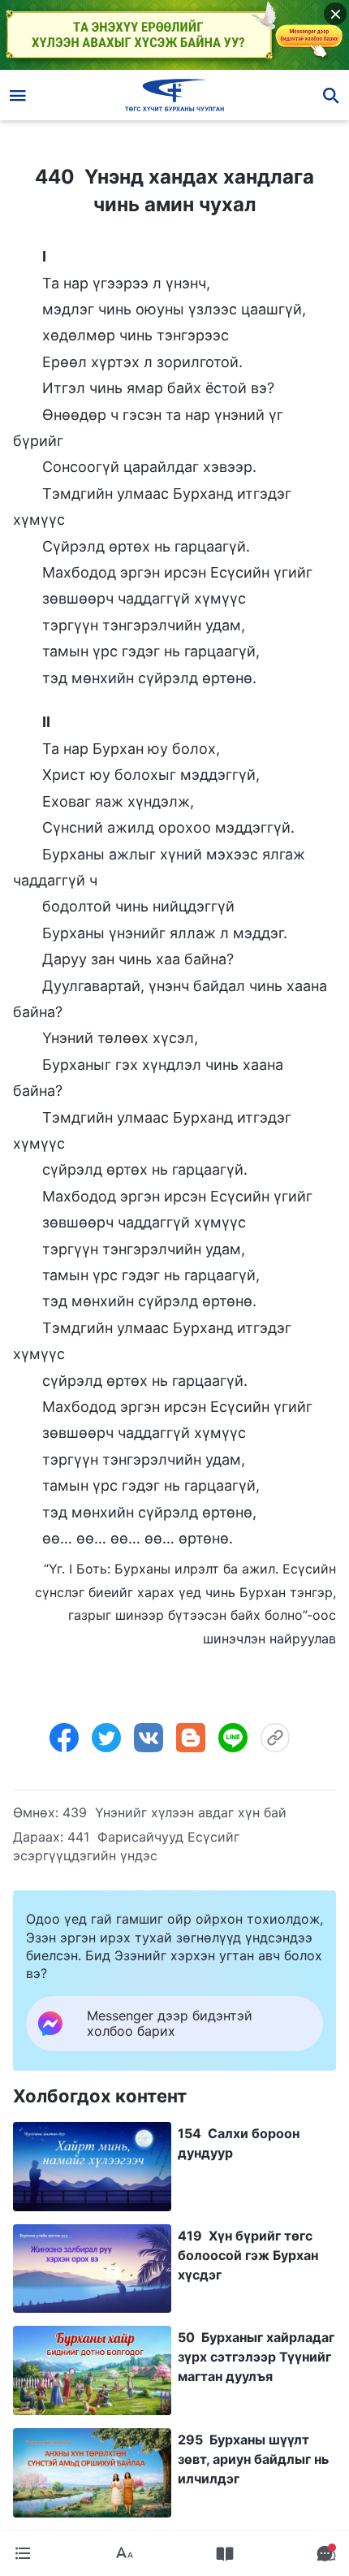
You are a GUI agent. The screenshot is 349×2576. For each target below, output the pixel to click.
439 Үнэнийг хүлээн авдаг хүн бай (174, 1812)
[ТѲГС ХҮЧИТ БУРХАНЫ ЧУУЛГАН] (175, 95)
